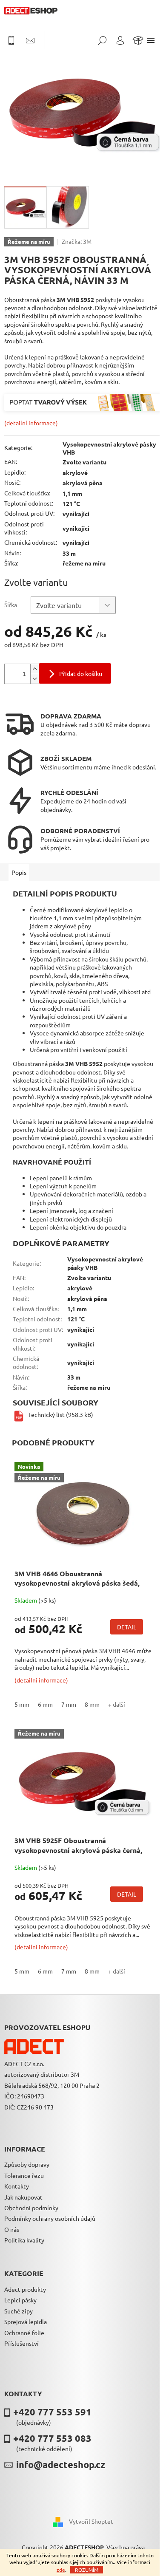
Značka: (77, 241)
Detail (127, 1627)
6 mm (45, 1704)
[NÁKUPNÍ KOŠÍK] (138, 40)
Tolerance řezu (24, 2175)
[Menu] (151, 40)
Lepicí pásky (20, 2300)
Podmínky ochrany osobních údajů (50, 2218)
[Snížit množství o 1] (34, 679)
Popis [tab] (19, 872)
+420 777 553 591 (52, 2412)
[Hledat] (102, 40)
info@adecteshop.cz (61, 2464)
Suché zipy (19, 2311)
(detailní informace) (31, 423)
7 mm (69, 1704)
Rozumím (87, 2570)
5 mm (22, 1704)
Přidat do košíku (81, 673)
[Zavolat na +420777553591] (15, 40)
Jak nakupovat (23, 2197)
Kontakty (17, 2186)
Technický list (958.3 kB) (61, 1414)
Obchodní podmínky (31, 2208)
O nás (12, 2229)
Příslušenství (21, 2343)
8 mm (92, 1704)
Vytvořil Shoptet (91, 2521)
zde (61, 2570)
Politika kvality (24, 2240)
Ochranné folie (24, 2333)
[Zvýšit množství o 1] (34, 669)
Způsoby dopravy (27, 2164)
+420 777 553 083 (52, 2438)
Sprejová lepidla (26, 2322)
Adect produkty (25, 2289)
